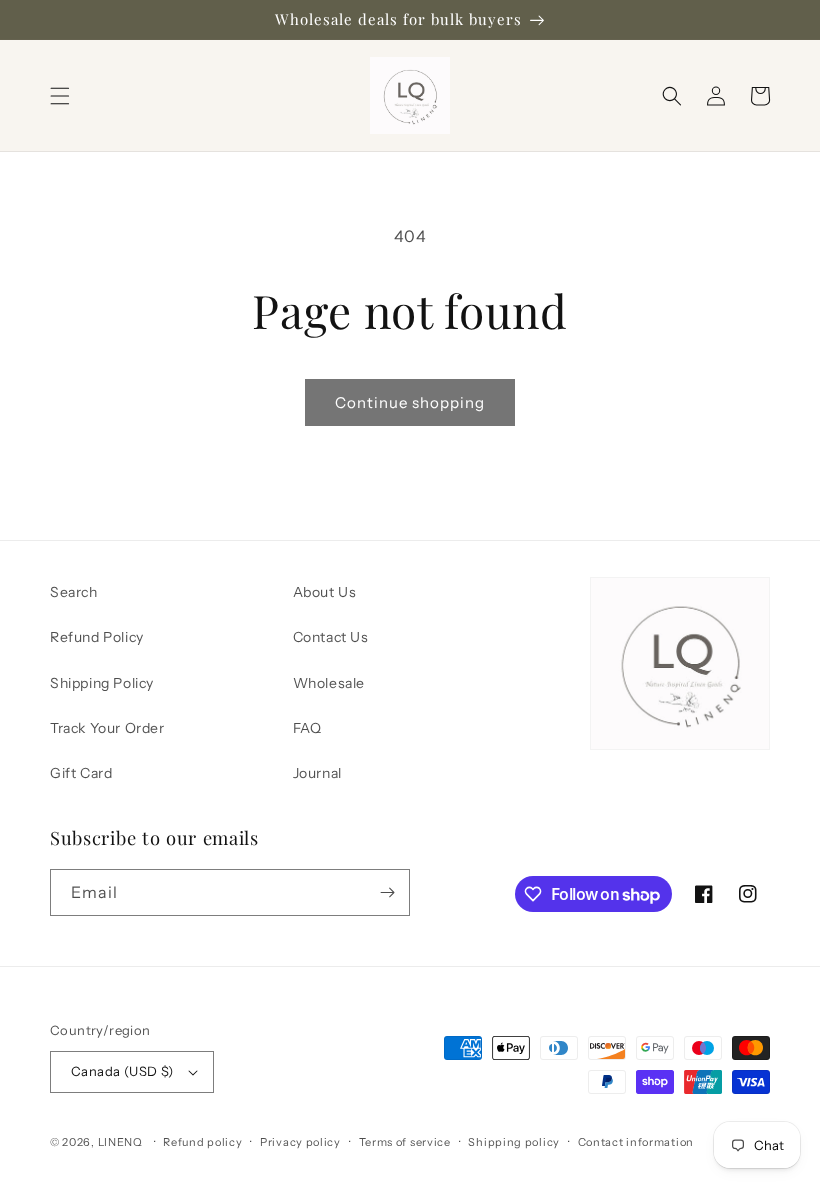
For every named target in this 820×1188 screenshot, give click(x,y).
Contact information (636, 1142)
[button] (60, 96)
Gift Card (81, 773)
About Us (325, 592)
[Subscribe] (387, 892)
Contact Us (331, 637)
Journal (317, 773)
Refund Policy (97, 637)
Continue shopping (410, 402)
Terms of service (405, 1142)
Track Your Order (107, 728)
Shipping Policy (102, 683)
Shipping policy (514, 1142)
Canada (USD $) (122, 1071)
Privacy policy (300, 1142)
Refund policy (202, 1142)
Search (74, 592)
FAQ (307, 728)
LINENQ (120, 1142)
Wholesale (329, 683)
